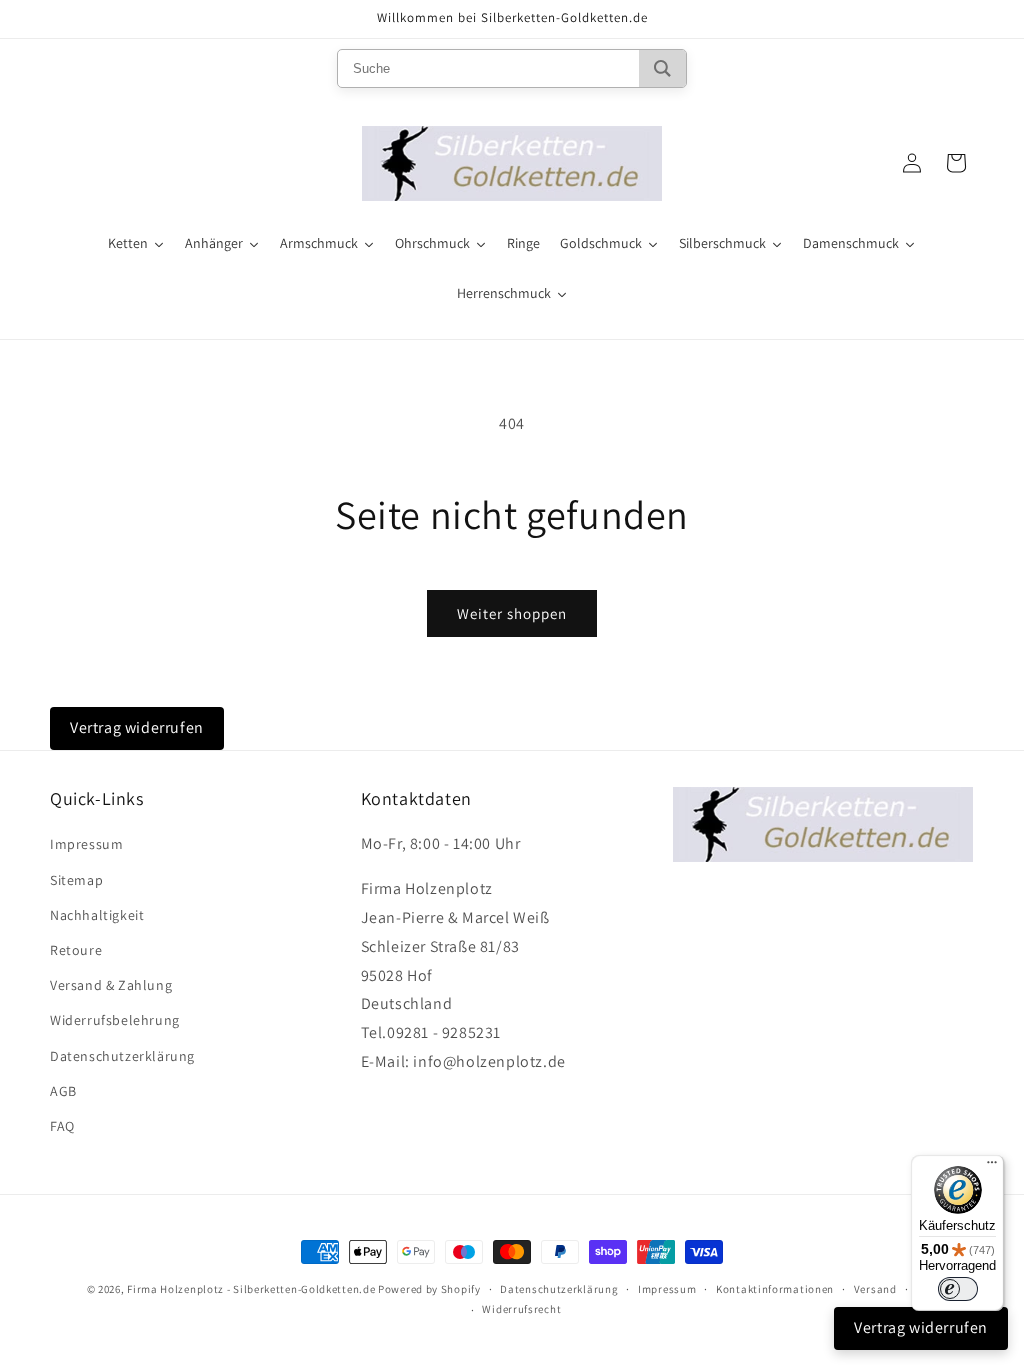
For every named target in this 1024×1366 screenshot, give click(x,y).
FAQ (62, 1126)
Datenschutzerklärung (122, 1056)
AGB (63, 1091)
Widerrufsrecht (521, 1309)
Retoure (76, 950)
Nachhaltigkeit (97, 915)
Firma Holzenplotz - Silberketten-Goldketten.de (252, 1289)
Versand (875, 1289)
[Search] (662, 68)
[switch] (958, 1289)
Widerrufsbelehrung (115, 1020)
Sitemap (76, 880)
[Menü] (992, 1167)
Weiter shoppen (512, 613)
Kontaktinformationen (775, 1289)
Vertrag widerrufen (137, 727)
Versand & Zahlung (111, 985)
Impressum (86, 844)
